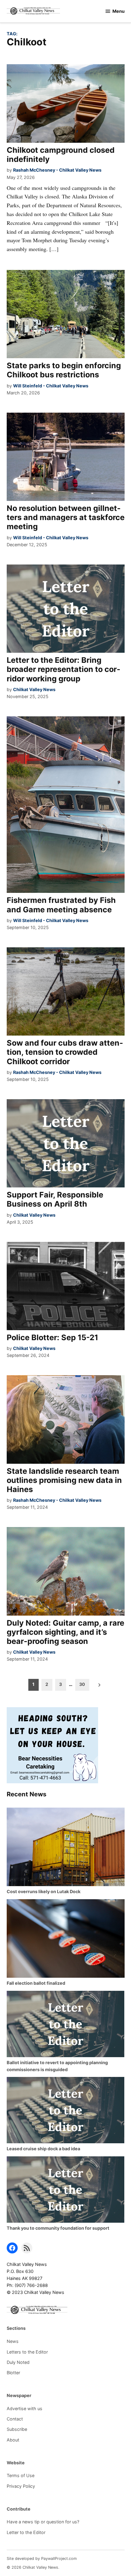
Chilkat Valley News (34, 689)
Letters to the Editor (27, 2352)
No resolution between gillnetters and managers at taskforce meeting (66, 517)
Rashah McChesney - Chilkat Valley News (57, 170)
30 (82, 1684)
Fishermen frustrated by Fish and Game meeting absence (61, 905)
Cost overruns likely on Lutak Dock (44, 1891)
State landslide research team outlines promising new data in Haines (64, 1480)
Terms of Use (21, 2475)
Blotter (13, 2373)
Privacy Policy (21, 2486)
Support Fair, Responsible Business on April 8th (55, 1199)
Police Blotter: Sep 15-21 (52, 1337)
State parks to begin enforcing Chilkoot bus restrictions (64, 370)
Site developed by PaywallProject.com (42, 2559)
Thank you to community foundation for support (58, 2228)
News (13, 2341)
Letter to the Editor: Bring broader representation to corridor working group (64, 669)
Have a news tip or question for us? (43, 2522)
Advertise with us (25, 2408)
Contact (15, 2419)
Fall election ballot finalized (36, 1983)
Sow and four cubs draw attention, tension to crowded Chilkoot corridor (65, 1052)
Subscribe (17, 2429)
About (13, 2440)
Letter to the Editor (26, 2532)
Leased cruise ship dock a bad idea (43, 2149)
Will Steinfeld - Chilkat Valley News (51, 386)
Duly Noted (18, 2362)
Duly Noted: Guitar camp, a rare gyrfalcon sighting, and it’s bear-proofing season (65, 1632)
